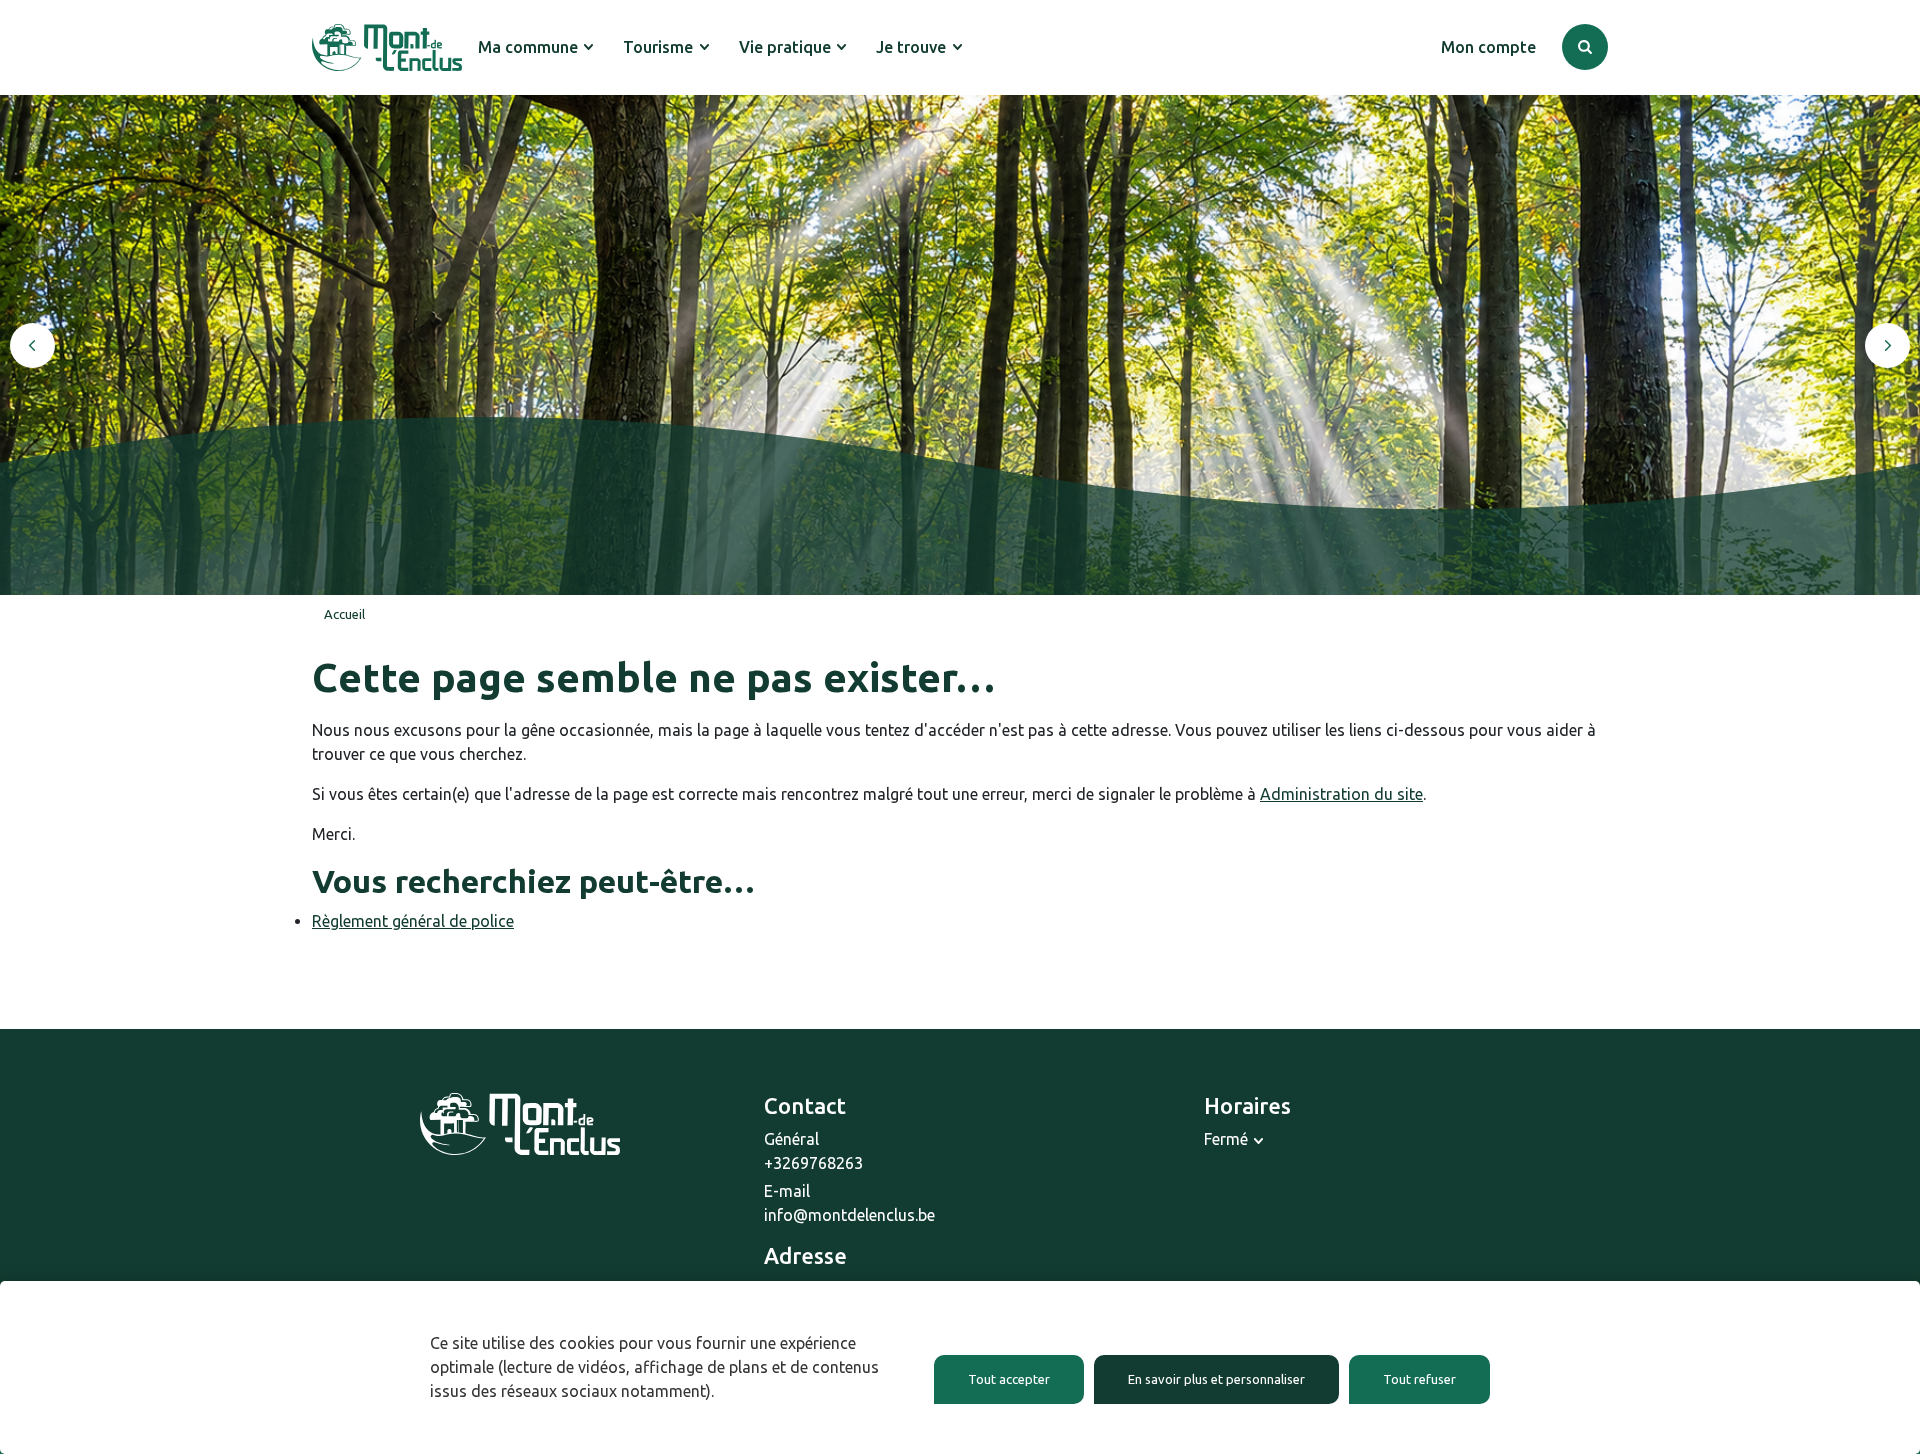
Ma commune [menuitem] (528, 47)
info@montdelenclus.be (849, 1215)
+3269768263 (813, 1163)
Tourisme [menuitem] (658, 47)
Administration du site (1341, 794)
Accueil (344, 614)
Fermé (1226, 1139)
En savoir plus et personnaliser (1216, 1379)
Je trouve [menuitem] (911, 47)
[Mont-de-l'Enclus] (387, 47)
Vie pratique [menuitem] (785, 47)
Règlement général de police (413, 921)
